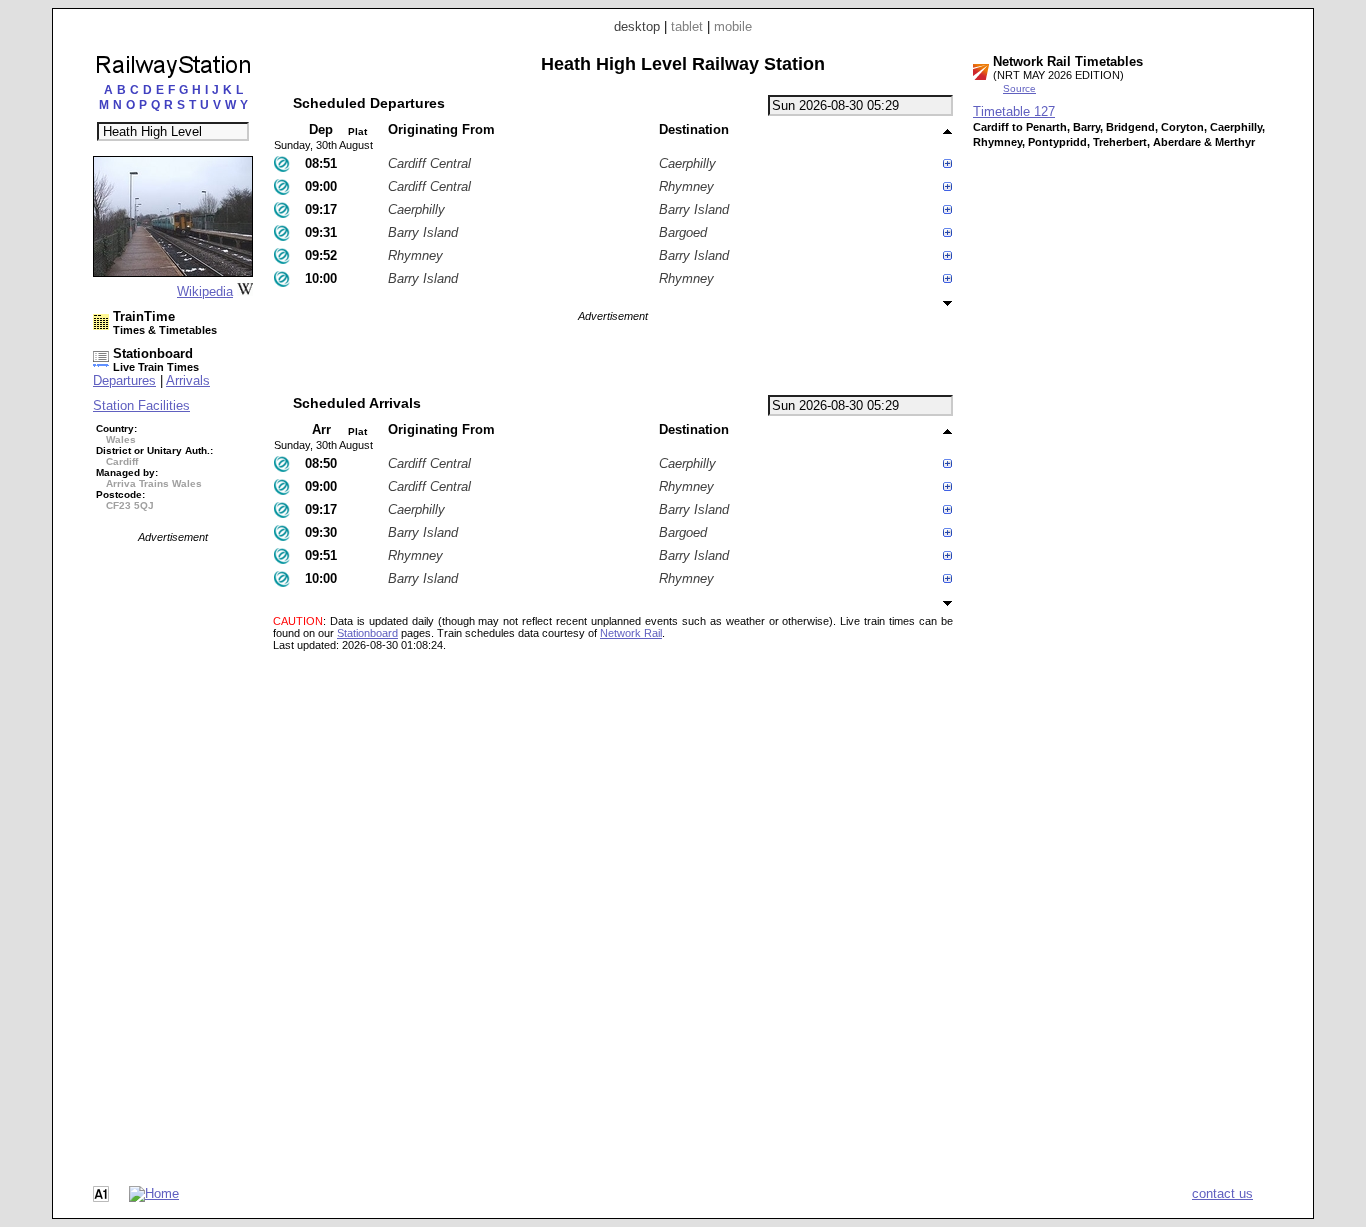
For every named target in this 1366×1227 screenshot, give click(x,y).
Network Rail (631, 633)
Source (1019, 88)
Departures (124, 380)
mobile (733, 26)
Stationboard (367, 633)
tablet (687, 26)
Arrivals (188, 380)
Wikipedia (205, 291)
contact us (1222, 1193)
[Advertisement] (173, 843)
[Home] (154, 1193)
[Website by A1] (101, 1197)
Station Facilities (141, 405)
